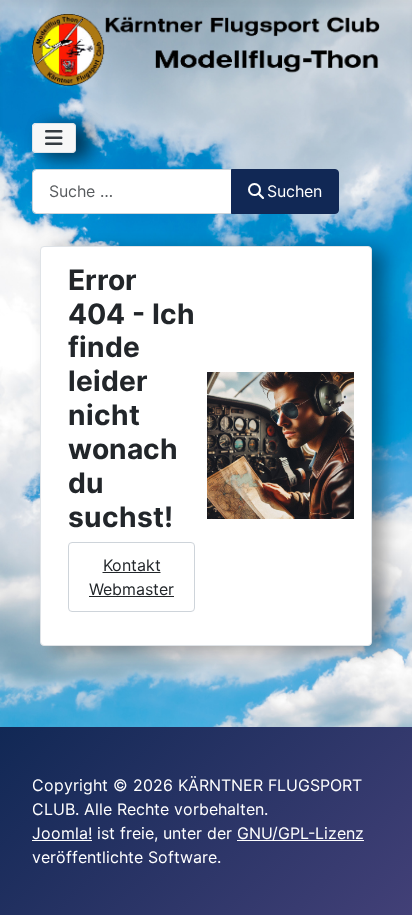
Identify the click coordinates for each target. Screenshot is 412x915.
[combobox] (132, 191)
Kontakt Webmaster (131, 577)
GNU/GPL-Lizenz (300, 833)
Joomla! (62, 833)
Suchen (294, 191)
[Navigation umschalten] (54, 138)
